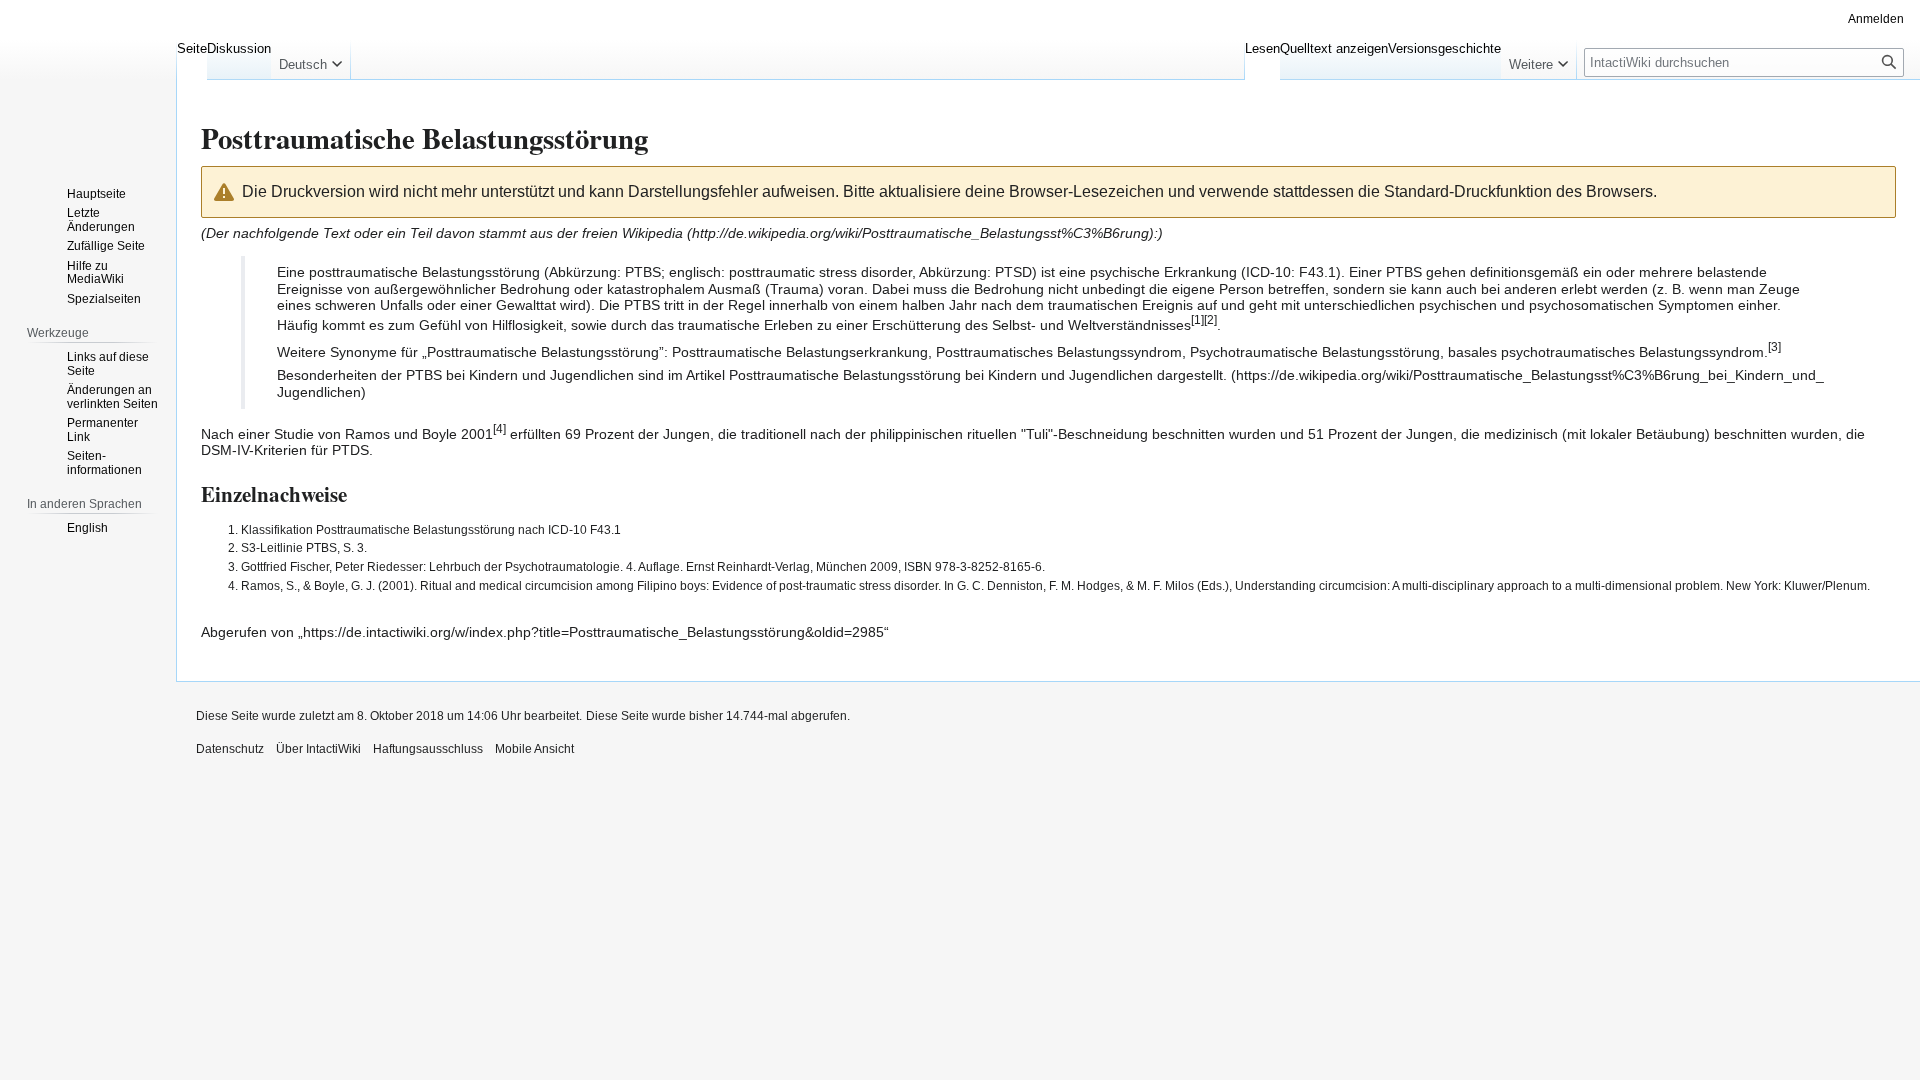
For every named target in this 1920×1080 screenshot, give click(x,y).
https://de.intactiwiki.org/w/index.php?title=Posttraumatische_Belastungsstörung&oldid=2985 (593, 632)
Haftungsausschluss (428, 749)
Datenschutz (230, 749)
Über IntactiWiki (318, 749)
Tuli (1037, 433)
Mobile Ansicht (534, 749)
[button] (310, 60)
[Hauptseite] (88, 80)
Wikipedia (652, 233)
